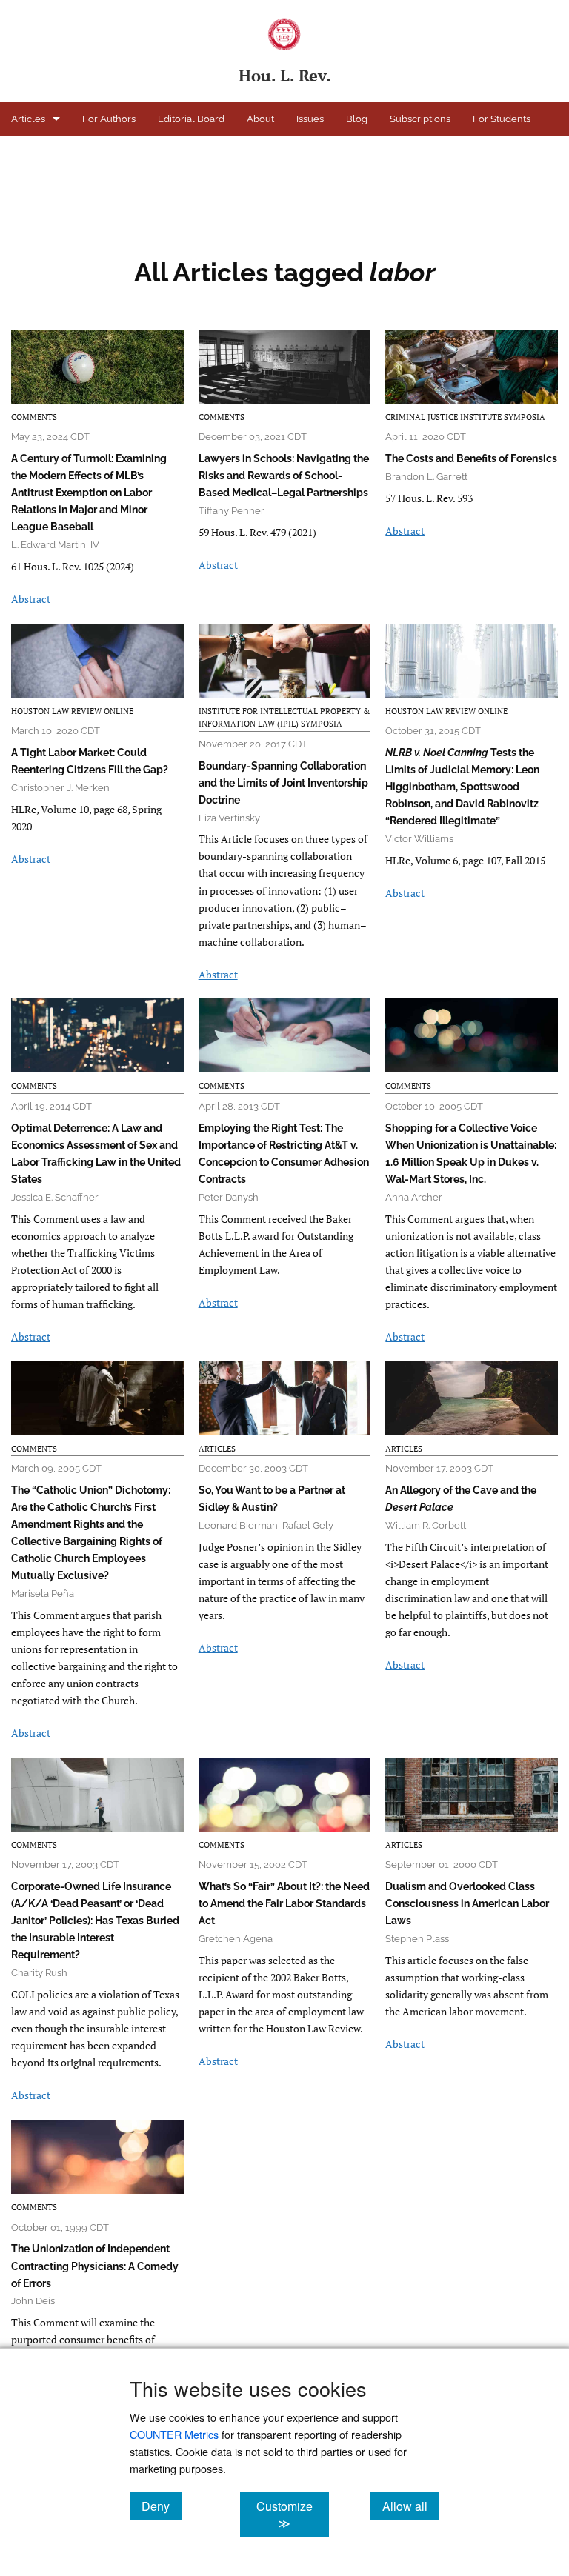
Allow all (411, 2506)
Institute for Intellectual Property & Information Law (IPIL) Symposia (284, 718)
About (260, 119)
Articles (28, 119)
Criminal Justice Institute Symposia (465, 417)
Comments (34, 417)
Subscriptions (420, 119)
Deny (162, 2506)
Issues (310, 119)
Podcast (29, 152)
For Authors (109, 119)
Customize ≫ (292, 2515)
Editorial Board (191, 119)
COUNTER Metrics (174, 2434)
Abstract (31, 599)
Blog (357, 119)
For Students (502, 119)
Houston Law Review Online (133, 152)
